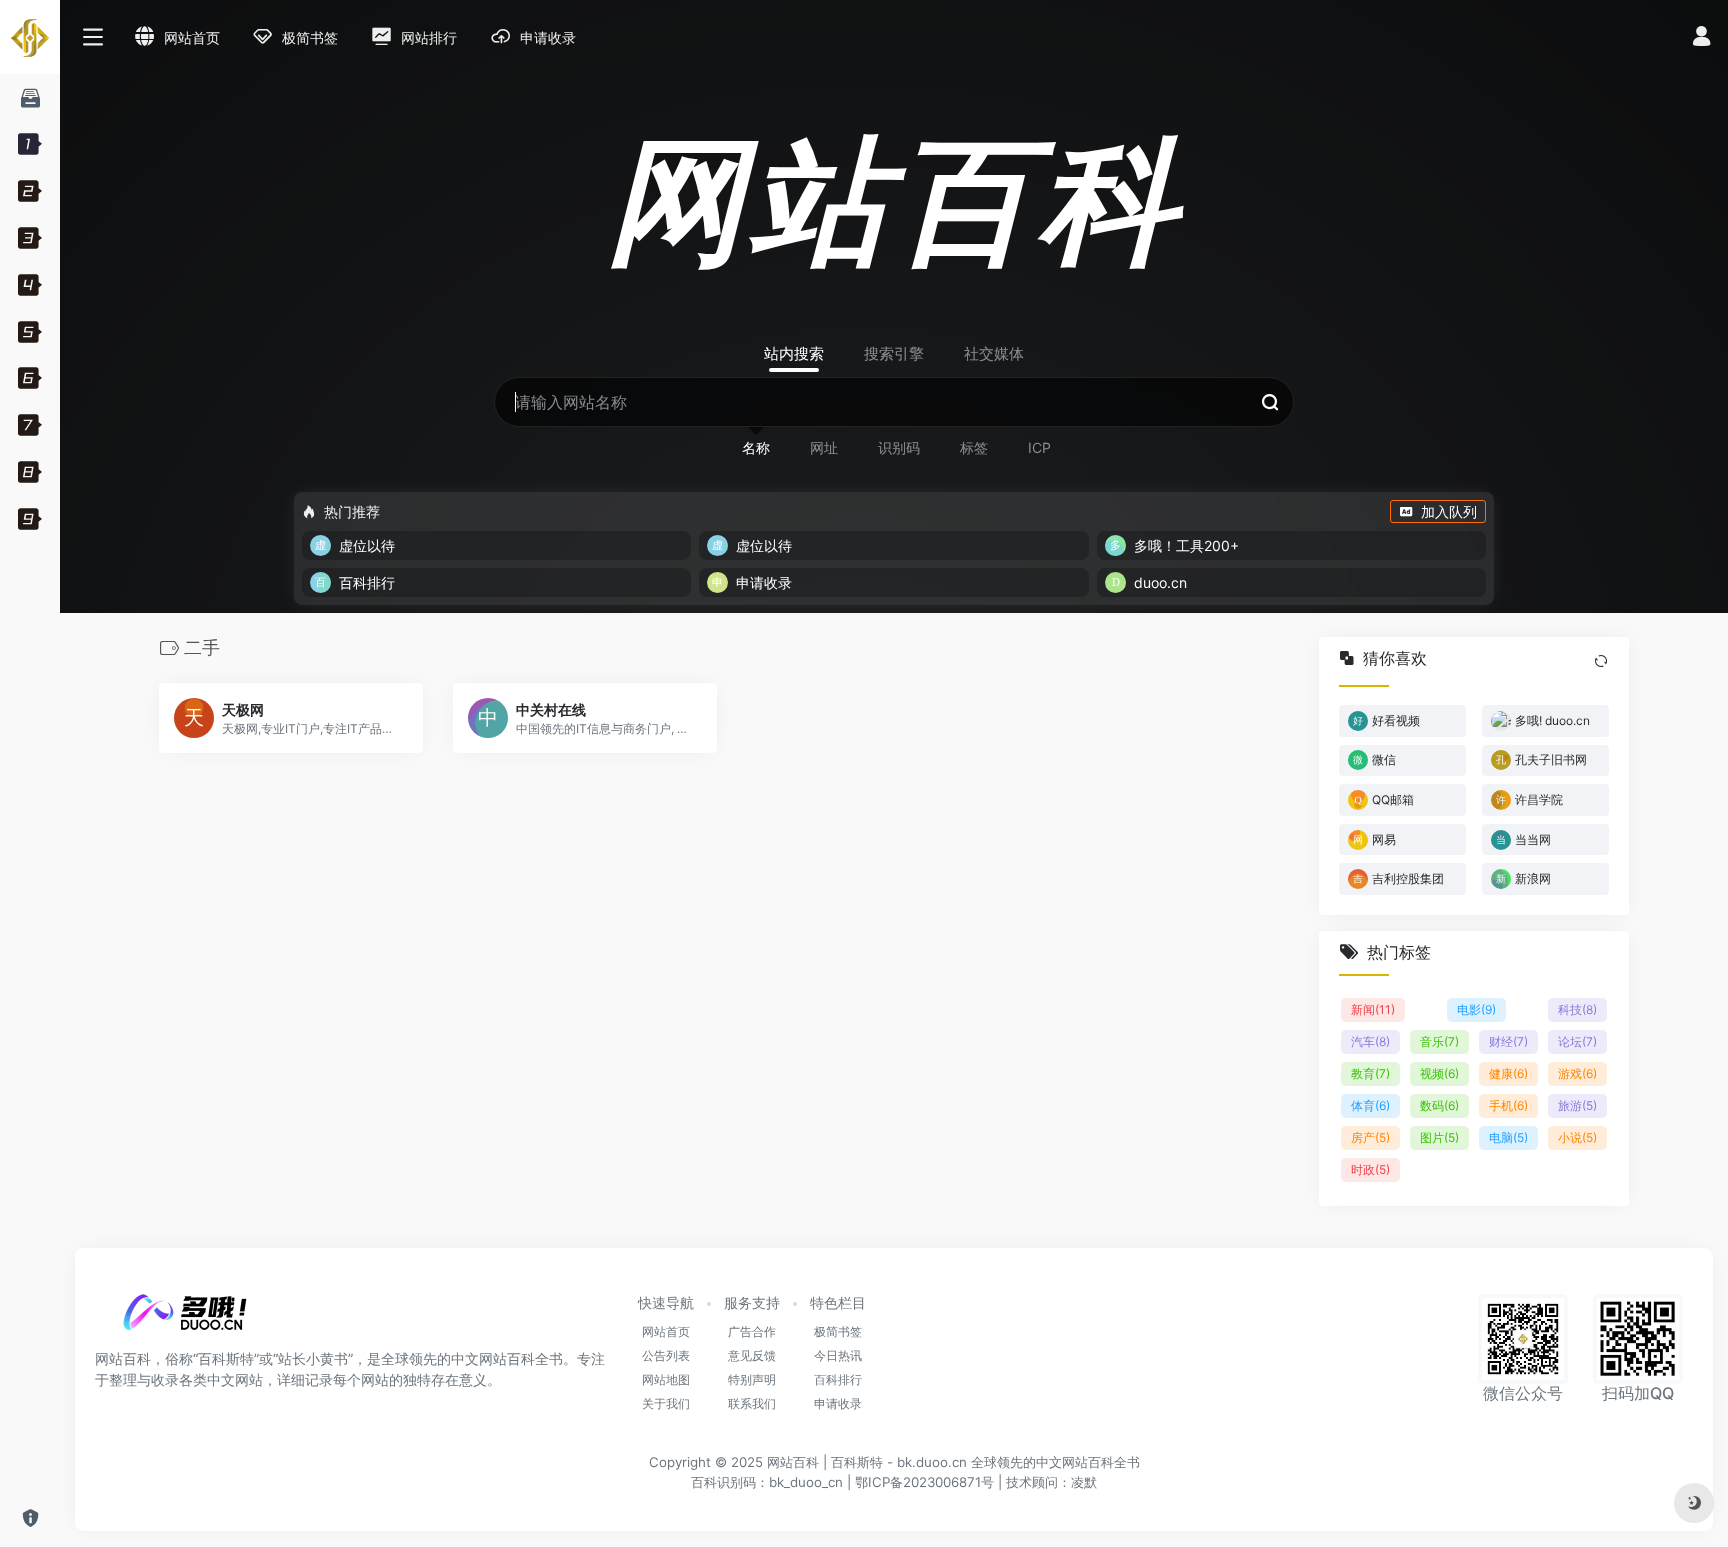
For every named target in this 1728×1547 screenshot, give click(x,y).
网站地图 (666, 1379)
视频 (1439, 1074)
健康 (1508, 1074)
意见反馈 (752, 1355)
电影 (1476, 1010)
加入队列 (1449, 511)
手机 (1508, 1106)
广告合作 (752, 1331)
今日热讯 (838, 1355)
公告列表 (666, 1355)
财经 (1508, 1042)
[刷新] (1601, 661)
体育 (1370, 1106)
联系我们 (752, 1403)
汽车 (1370, 1042)
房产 (1370, 1138)
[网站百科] (185, 1318)
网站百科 (793, 1462)
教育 (1370, 1074)
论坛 (1577, 1042)
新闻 (1373, 1010)
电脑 (1508, 1138)
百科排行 (838, 1379)
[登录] (1701, 38)
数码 (1439, 1106)
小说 (1577, 1138)
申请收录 (838, 1403)
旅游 (1577, 1106)
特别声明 (752, 1379)
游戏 (1577, 1074)
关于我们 (666, 1403)
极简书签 (838, 1331)
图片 (1439, 1138)
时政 (1370, 1170)
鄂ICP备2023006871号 (924, 1482)
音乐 (1439, 1042)
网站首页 (666, 1331)
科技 (1577, 1010)
